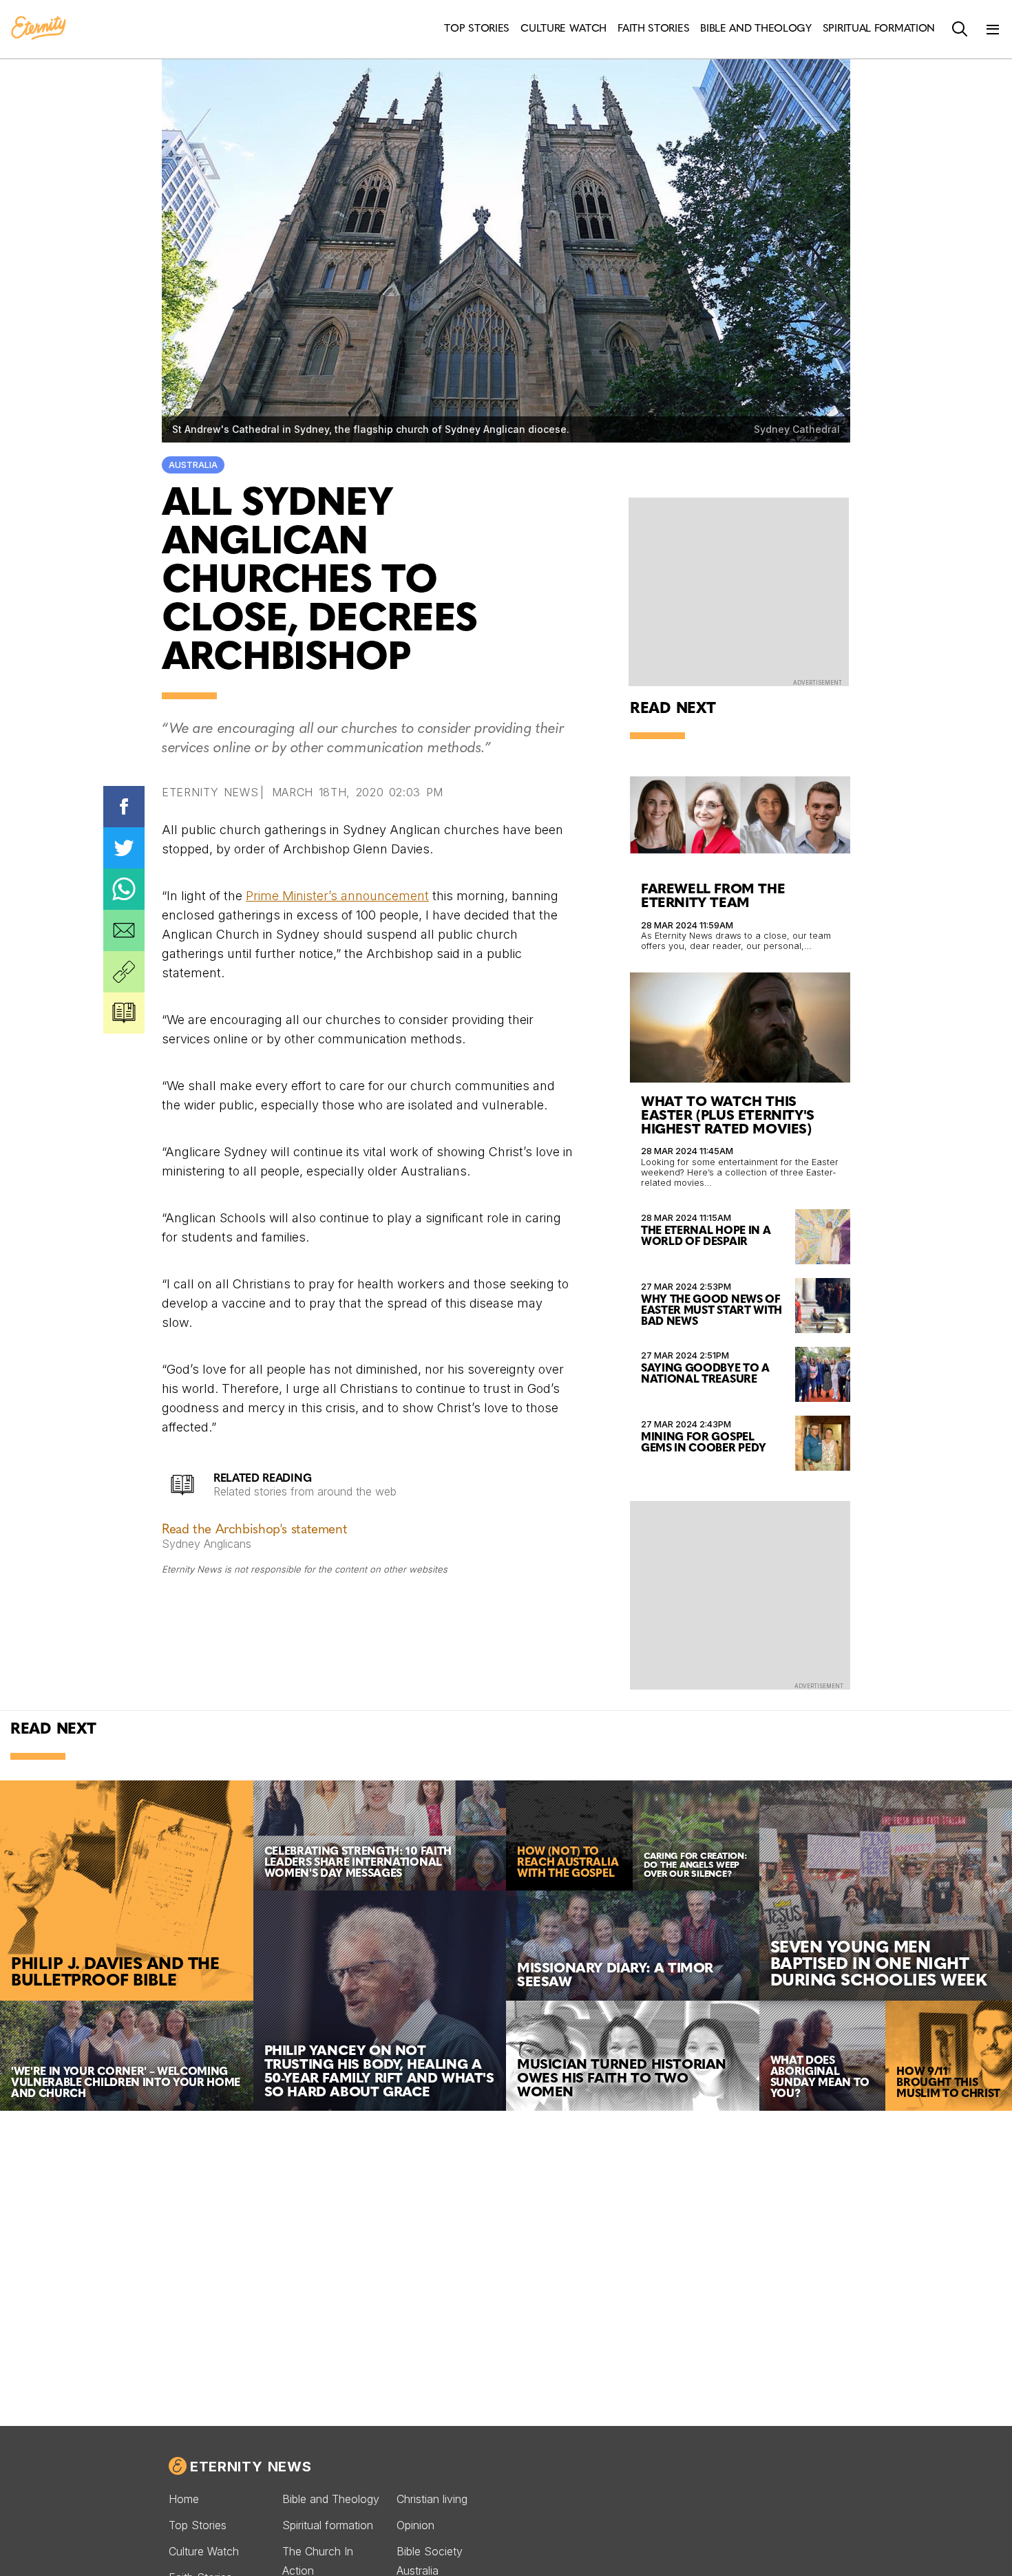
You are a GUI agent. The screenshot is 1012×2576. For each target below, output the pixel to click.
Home (184, 2499)
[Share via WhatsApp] (124, 889)
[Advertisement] (740, 1594)
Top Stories (198, 2525)
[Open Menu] (993, 30)
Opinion (415, 2525)
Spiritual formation (328, 2525)
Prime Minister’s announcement (337, 896)
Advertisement (818, 683)
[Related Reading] (124, 1013)
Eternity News (251, 2467)
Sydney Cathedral (797, 429)
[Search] (960, 30)
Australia (193, 465)
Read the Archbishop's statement (254, 1530)
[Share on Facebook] (124, 807)
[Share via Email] (124, 930)
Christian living (432, 2499)
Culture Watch (204, 2551)
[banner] (39, 29)
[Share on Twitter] (124, 848)
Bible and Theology (331, 2499)
